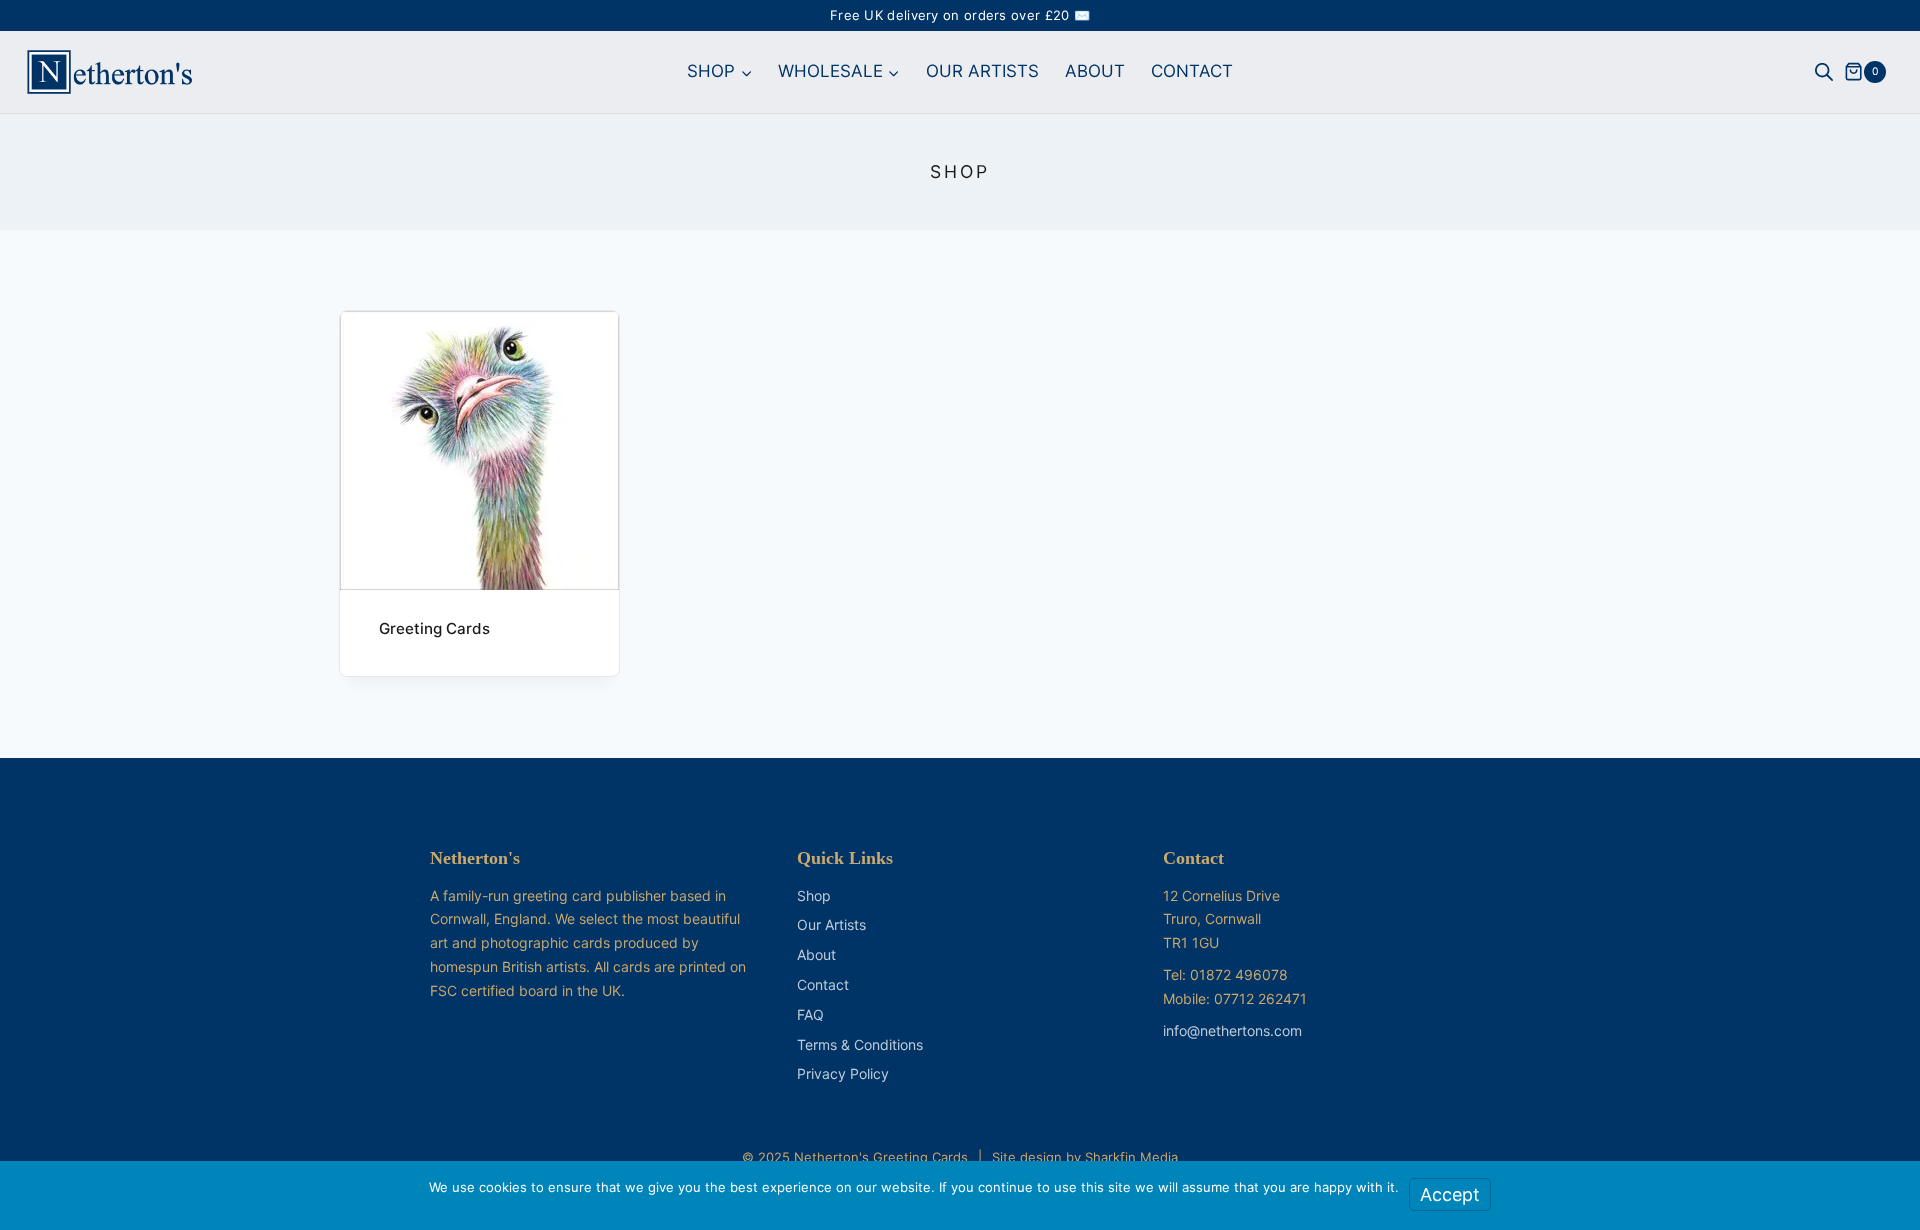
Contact (823, 984)
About (816, 954)
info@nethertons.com (1232, 1030)
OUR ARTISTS (982, 71)
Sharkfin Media (1131, 1157)
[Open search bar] (1824, 72)
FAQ (810, 1014)
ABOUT (1095, 71)
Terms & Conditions (860, 1044)
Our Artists (831, 924)
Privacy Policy (843, 1073)
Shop (814, 895)
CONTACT (1192, 71)
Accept (1450, 1194)
